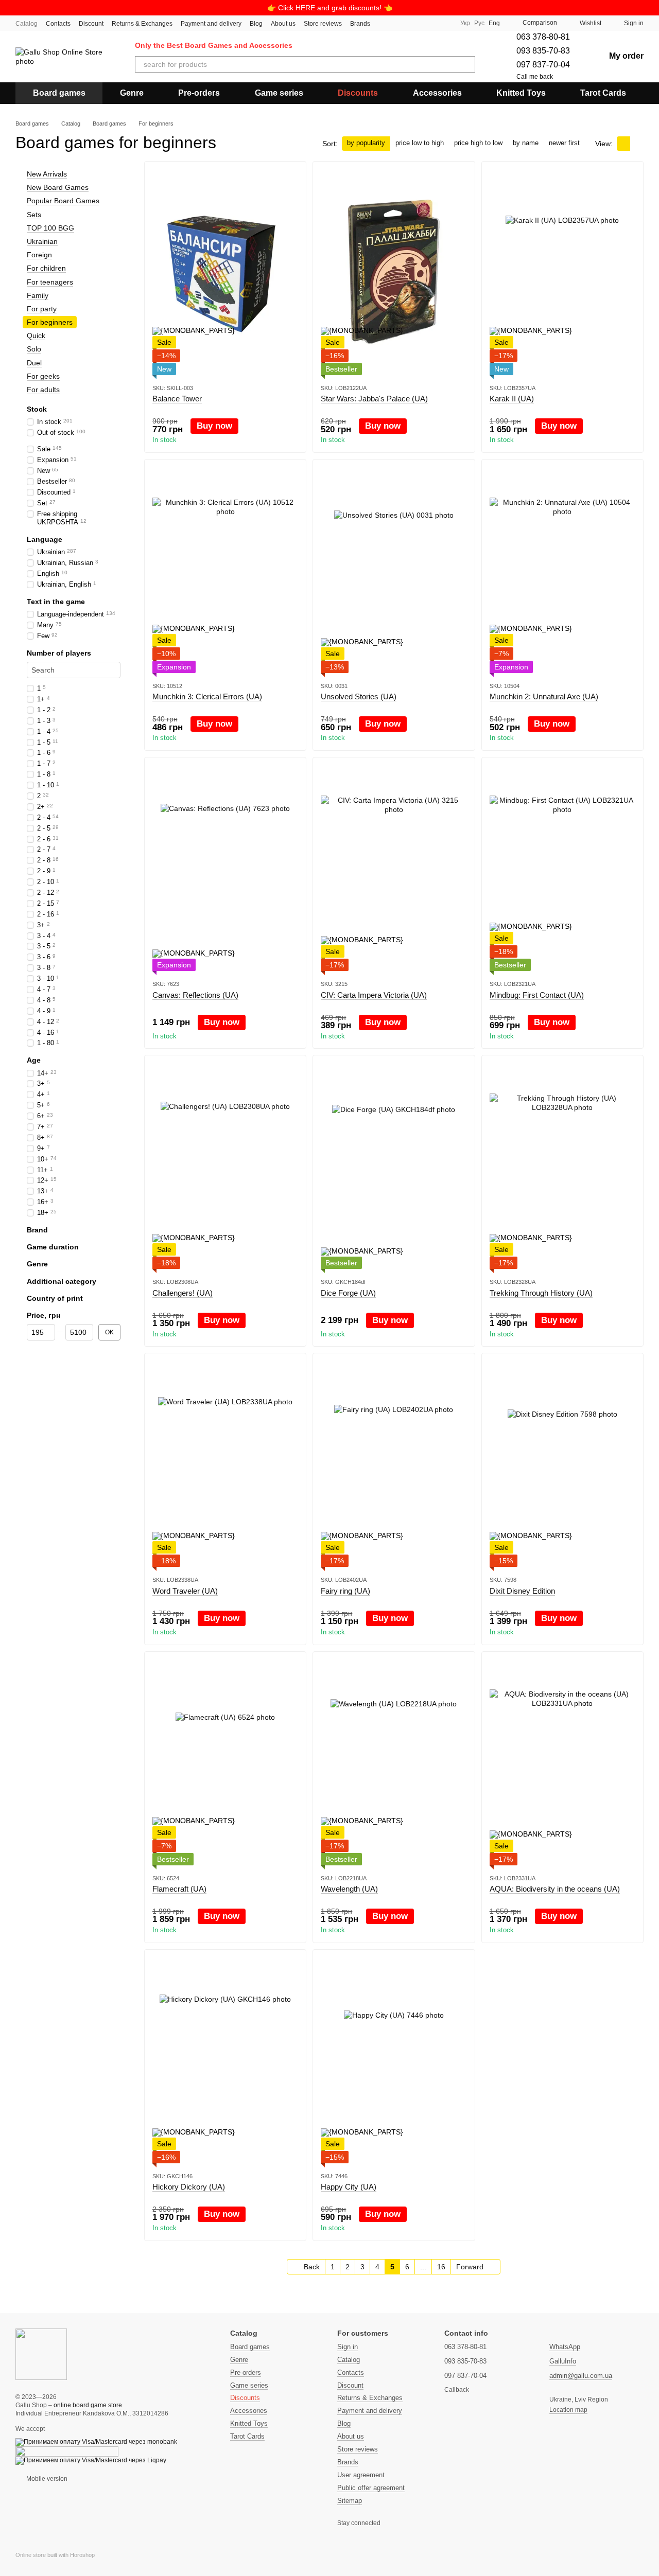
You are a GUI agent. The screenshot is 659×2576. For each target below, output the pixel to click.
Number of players (59, 653)
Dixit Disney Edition (522, 1591)
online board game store (88, 2405)
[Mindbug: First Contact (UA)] (562, 868)
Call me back (535, 77)
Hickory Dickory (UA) (189, 2187)
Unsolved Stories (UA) (359, 696)
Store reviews (323, 24)
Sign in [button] (348, 2347)
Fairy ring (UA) (345, 1591)
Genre (132, 93)
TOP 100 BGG (50, 228)
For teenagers (50, 282)
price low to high (420, 143)
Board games (59, 93)
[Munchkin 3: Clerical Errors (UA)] (225, 570)
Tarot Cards (603, 93)
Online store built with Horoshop (55, 2555)
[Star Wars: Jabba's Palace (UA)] (394, 272)
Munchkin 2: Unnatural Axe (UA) (544, 696)
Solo (34, 349)
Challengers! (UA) (183, 1293)
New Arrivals (47, 174)
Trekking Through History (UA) (541, 1293)
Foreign (39, 255)
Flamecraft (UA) (179, 1889)
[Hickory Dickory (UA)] (225, 2060)
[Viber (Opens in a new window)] (444, 23)
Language (45, 539)
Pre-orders (199, 93)
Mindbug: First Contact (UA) (537, 995)
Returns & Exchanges (142, 24)
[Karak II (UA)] (562, 272)
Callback (457, 2390)
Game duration (53, 1247)
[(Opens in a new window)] (67, 2451)
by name (526, 143)
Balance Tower (177, 399)
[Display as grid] (623, 143)
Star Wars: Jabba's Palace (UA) (374, 399)
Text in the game (56, 602)
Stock (37, 409)
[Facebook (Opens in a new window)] (419, 23)
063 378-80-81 (543, 37)
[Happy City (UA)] (394, 2060)
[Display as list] (637, 143)
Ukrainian (42, 241)
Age (34, 1061)
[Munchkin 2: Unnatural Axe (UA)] (562, 570)
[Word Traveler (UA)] (225, 1464)
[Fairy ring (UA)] (394, 1464)
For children (46, 268)
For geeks (43, 376)
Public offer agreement (371, 2488)
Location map (568, 2410)
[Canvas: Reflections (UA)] (225, 868)
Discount (91, 24)
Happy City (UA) (349, 2187)
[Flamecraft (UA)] (225, 1762)
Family (38, 295)
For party (42, 309)
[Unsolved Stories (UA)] (394, 570)
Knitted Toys (521, 93)
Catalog (27, 24)
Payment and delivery (211, 24)
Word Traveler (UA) (185, 1591)
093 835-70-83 (543, 51)
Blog (256, 24)
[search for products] (467, 64)
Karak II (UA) (512, 399)
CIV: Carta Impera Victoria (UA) (374, 995)
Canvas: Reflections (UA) (195, 995)
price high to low (478, 143)
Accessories (437, 93)
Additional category (62, 1281)
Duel (34, 363)
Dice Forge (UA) (348, 1293)
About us (283, 24)
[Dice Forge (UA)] (394, 1166)
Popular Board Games (63, 201)
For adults (43, 390)
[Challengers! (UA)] (225, 1166)
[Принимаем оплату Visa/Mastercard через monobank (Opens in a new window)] (96, 2442)
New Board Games (58, 187)
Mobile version (46, 2479)
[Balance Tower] (225, 272)
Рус (479, 23)
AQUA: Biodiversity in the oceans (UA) (555, 1889)
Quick (36, 336)
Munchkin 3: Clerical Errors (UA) (207, 696)
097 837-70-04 (543, 65)
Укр (465, 23)
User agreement (361, 2475)
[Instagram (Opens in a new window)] (407, 23)
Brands (360, 24)
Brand (37, 1230)
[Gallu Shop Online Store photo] (41, 2354)
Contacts (58, 24)
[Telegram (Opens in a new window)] (431, 23)
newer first (564, 143)
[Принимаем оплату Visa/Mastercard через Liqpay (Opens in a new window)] (91, 2460)
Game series (279, 93)
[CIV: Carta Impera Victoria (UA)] (394, 868)
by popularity (366, 143)
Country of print (55, 1298)
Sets (34, 215)
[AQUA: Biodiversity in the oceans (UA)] (562, 1762)
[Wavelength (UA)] (394, 1762)
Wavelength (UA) (349, 1889)
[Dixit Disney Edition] (562, 1464)
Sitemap (350, 2501)
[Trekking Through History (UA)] (562, 1166)
